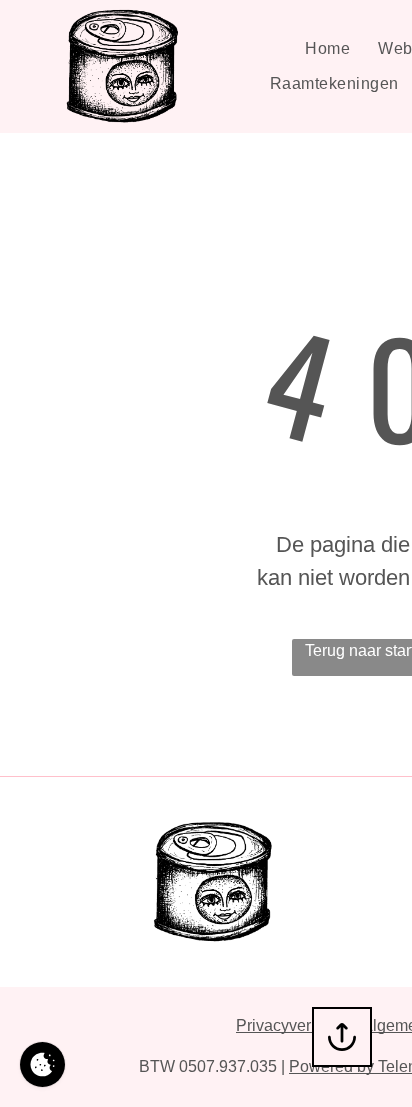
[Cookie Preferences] (42, 1064)
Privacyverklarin (293, 1025)
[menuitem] (327, 49)
